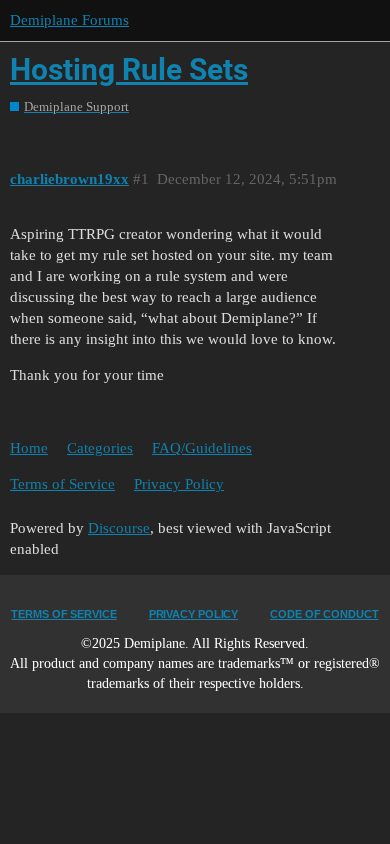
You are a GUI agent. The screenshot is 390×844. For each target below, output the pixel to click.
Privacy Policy (179, 484)
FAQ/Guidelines (202, 448)
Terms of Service (62, 484)
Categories (100, 448)
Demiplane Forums (69, 20)
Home (29, 448)
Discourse (119, 528)
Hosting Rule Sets (129, 69)
